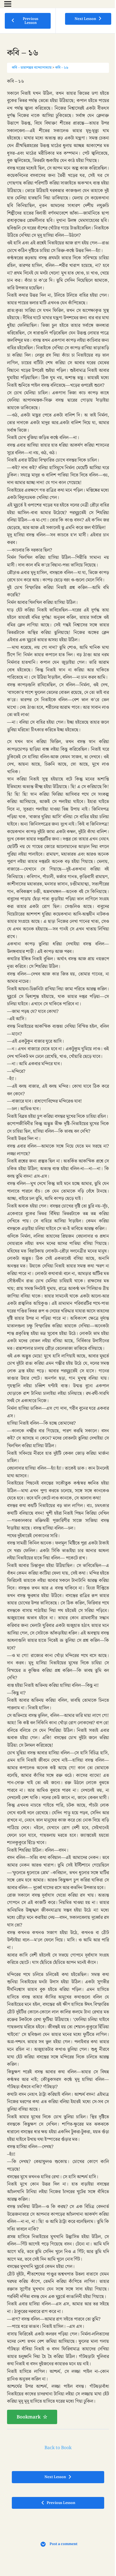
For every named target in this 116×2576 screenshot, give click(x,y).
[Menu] (8, 4)
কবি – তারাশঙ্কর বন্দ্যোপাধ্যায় (32, 68)
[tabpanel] (58, 1251)
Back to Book (58, 2448)
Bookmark (29, 2417)
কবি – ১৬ (62, 68)
